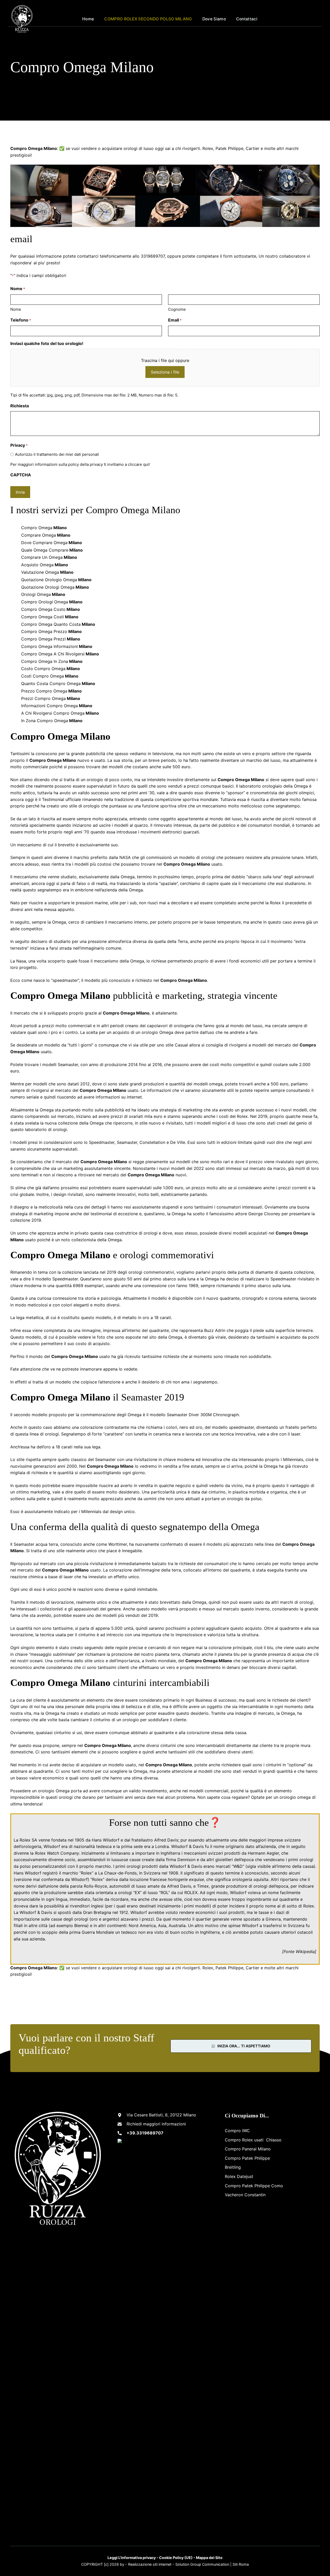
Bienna (81, 1925)
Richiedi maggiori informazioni (156, 2124)
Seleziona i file (165, 372)
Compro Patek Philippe (247, 2158)
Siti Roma (241, 2564)
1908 (173, 1873)
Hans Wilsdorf (106, 1840)
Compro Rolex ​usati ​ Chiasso (253, 2140)
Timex (203, 1886)
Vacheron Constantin (245, 2195)
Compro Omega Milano (34, 1968)
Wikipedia (305, 1952)
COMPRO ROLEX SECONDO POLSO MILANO (148, 19)
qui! (146, 464)
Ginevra (273, 1919)
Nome (16, 309)
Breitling (233, 2167)
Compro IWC (237, 2131)
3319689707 (307, 19)
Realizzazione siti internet (150, 2564)
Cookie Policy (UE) (176, 2558)
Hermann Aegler (263, 1853)
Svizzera (152, 1873)
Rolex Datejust (239, 2176)
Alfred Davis (166, 1840)
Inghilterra (170, 1853)
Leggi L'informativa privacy (132, 2558)
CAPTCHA (21, 475)
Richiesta (20, 406)
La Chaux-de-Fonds (117, 1873)
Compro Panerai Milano (248, 2149)
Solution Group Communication (202, 2564)
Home (88, 19)
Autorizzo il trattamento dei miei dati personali (57, 454)
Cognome (177, 309)
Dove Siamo (214, 19)
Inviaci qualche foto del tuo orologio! (47, 343)
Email (175, 320)
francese (158, 1879)
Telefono (21, 320)
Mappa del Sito (209, 2558)
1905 (80, 1840)
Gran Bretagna (97, 1912)
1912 (124, 1912)
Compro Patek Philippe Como (254, 2186)
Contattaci (247, 19)
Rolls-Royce (95, 1886)
